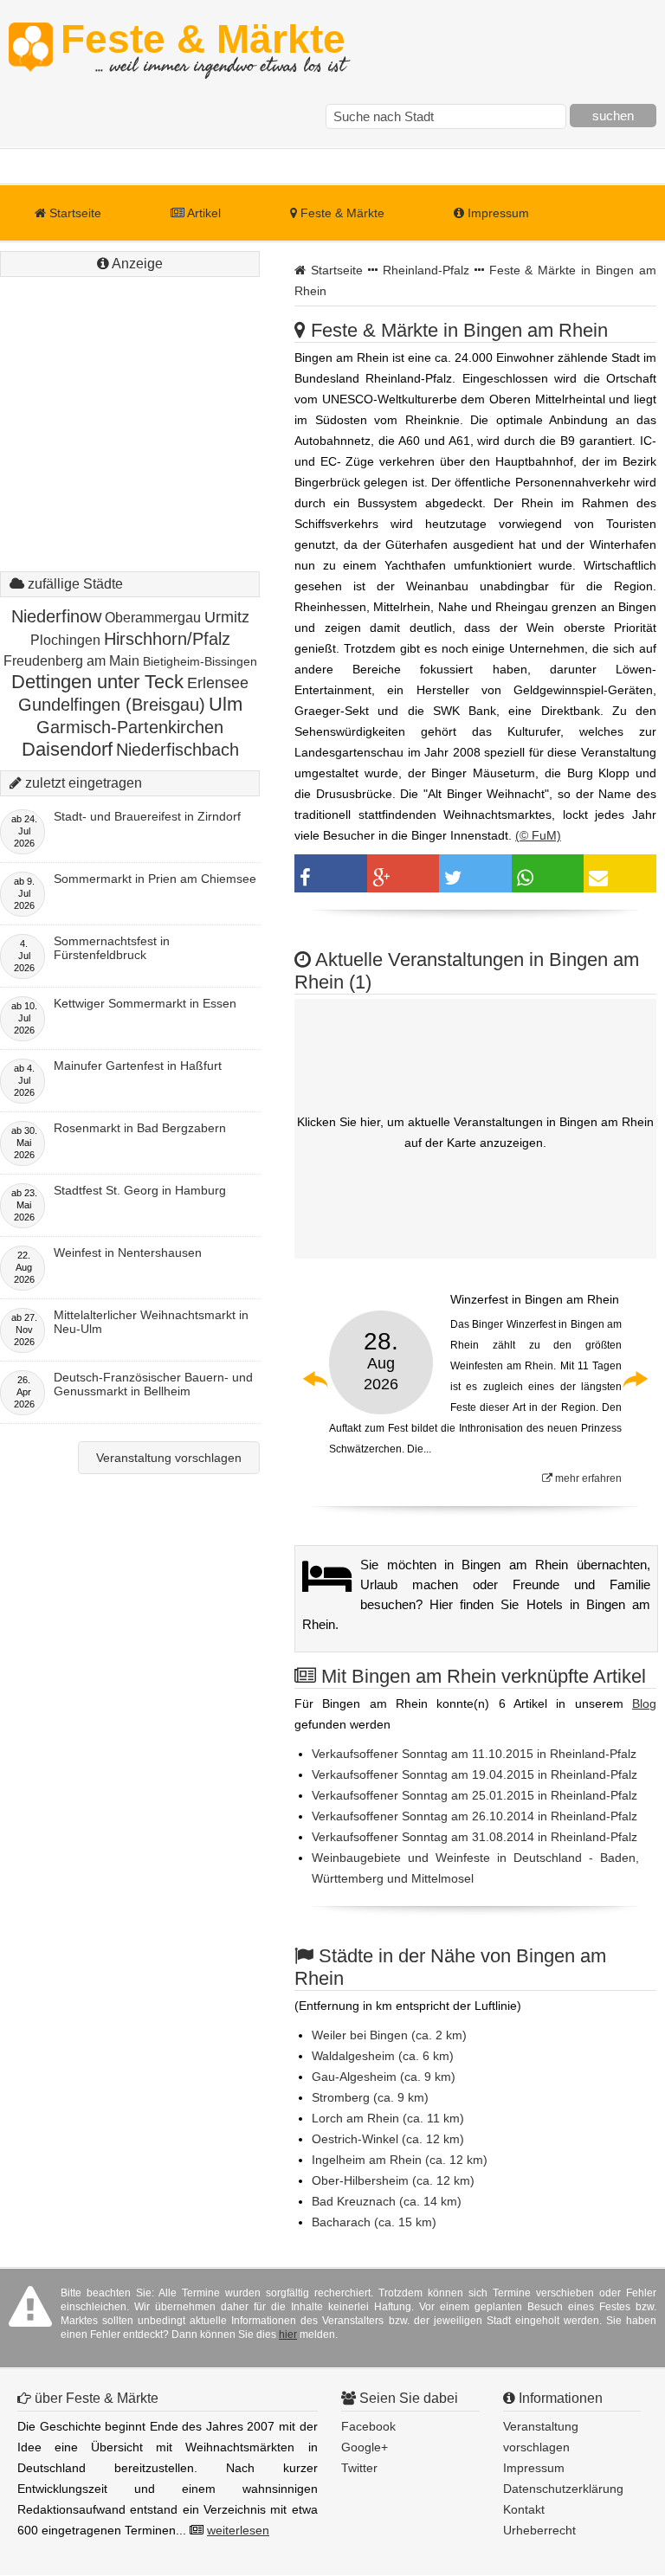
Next (635, 1379)
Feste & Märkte (203, 48)
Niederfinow (56, 616)
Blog (644, 1703)
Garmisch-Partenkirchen (130, 727)
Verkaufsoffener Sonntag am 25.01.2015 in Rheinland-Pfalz (475, 1795)
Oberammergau (153, 618)
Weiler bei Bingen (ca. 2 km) (389, 2035)
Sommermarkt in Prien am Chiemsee (155, 879)
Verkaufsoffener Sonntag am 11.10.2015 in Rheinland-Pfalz (474, 1754)
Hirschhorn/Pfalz (167, 639)
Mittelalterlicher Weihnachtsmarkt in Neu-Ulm (151, 1322)
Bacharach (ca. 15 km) (374, 2222)
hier (288, 2334)
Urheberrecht (539, 2530)
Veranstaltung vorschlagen (169, 1458)
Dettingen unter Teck (97, 682)
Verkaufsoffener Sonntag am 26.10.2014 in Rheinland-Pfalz (475, 1816)
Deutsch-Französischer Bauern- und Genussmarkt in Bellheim (153, 1384)
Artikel (203, 213)
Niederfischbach (178, 750)
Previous (316, 1379)
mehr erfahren (587, 1478)
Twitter (359, 2468)
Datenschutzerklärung (563, 2489)
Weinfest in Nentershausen (128, 1253)
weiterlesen (238, 2530)
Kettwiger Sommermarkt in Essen (145, 1003)
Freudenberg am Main (71, 661)
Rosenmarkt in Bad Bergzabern (140, 1128)
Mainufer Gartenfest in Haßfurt (138, 1066)
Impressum (497, 213)
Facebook (368, 2426)
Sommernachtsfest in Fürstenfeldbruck (112, 948)
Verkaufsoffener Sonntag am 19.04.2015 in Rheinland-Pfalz (475, 1774)
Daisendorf (67, 749)
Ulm (226, 704)
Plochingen (65, 640)
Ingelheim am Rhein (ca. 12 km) (400, 2160)
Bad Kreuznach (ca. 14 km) (387, 2201)
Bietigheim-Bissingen (200, 661)
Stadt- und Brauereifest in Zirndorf (147, 816)
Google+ (365, 2447)
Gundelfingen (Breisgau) (112, 705)
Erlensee (218, 683)
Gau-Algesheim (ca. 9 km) (384, 2077)
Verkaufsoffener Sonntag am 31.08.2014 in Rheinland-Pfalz (475, 1837)
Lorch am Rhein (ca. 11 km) (388, 2118)
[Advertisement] (130, 390)
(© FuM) (538, 835)
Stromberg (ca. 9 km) (370, 2097)
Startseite (74, 213)
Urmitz (227, 617)
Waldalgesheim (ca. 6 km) (383, 2056)
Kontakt (524, 2509)
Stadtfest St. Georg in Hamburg (140, 1190)
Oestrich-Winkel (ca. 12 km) (388, 2139)
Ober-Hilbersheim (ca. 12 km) (393, 2180)
